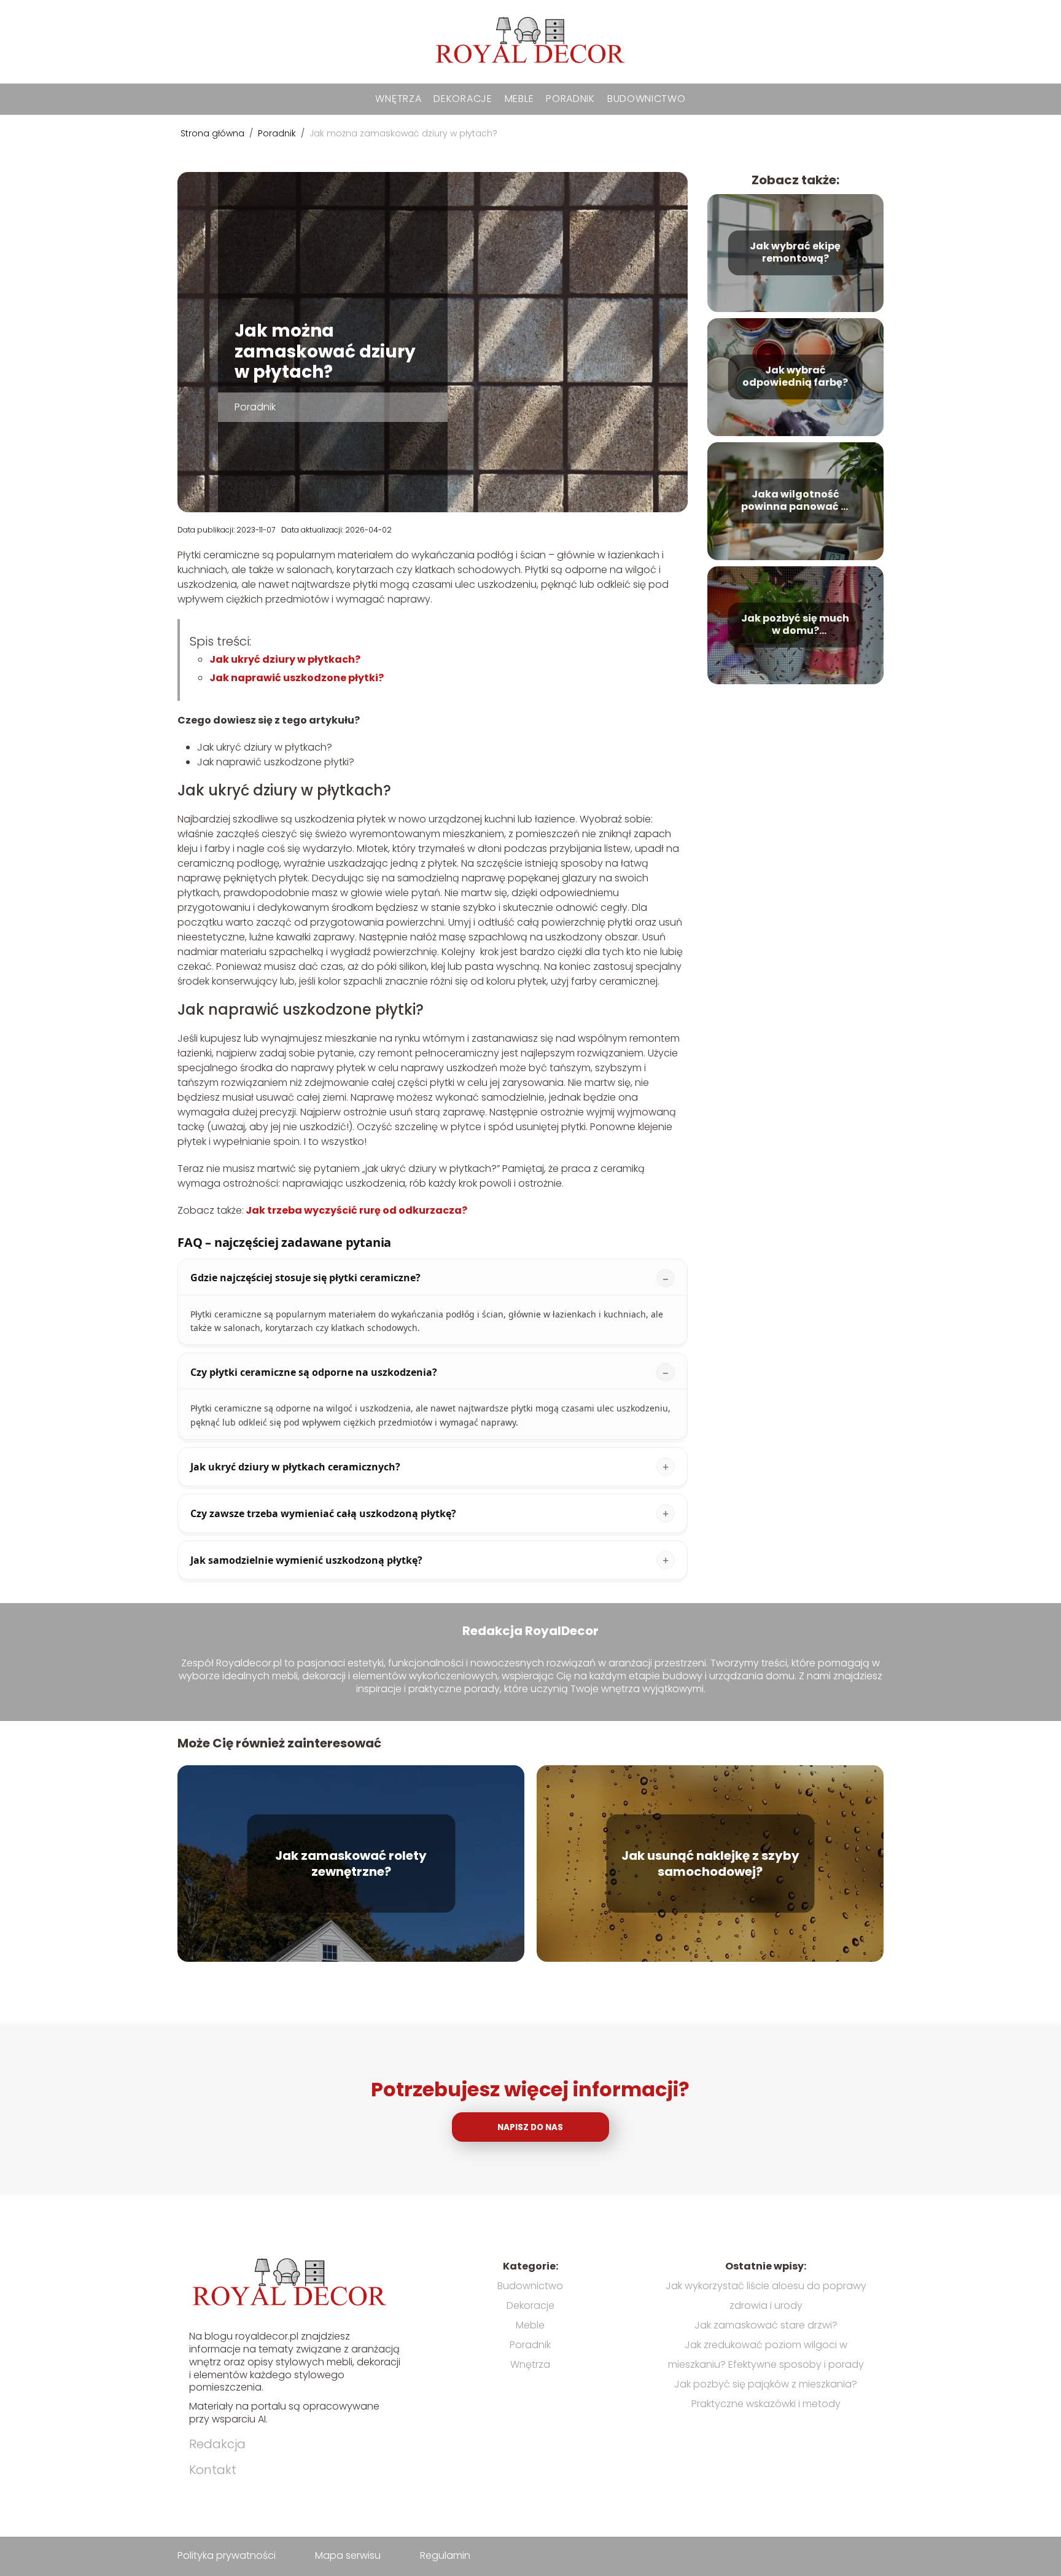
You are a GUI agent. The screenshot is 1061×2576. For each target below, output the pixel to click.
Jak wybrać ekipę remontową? (795, 253)
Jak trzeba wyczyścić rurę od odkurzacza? (356, 1210)
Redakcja (217, 2444)
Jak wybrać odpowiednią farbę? (795, 377)
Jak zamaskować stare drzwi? (766, 2325)
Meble (519, 99)
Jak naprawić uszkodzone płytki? (297, 678)
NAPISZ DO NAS (530, 2127)
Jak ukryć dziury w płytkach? (286, 659)
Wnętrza (398, 99)
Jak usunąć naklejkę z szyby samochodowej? (710, 1864)
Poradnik (570, 99)
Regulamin (445, 2555)
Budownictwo (647, 99)
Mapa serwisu (348, 2555)
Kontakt (213, 2470)
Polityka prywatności (227, 2555)
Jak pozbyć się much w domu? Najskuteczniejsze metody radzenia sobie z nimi (795, 625)
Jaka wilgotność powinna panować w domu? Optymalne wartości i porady (795, 501)
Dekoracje (463, 99)
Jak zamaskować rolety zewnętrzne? (351, 1864)
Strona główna (214, 133)
